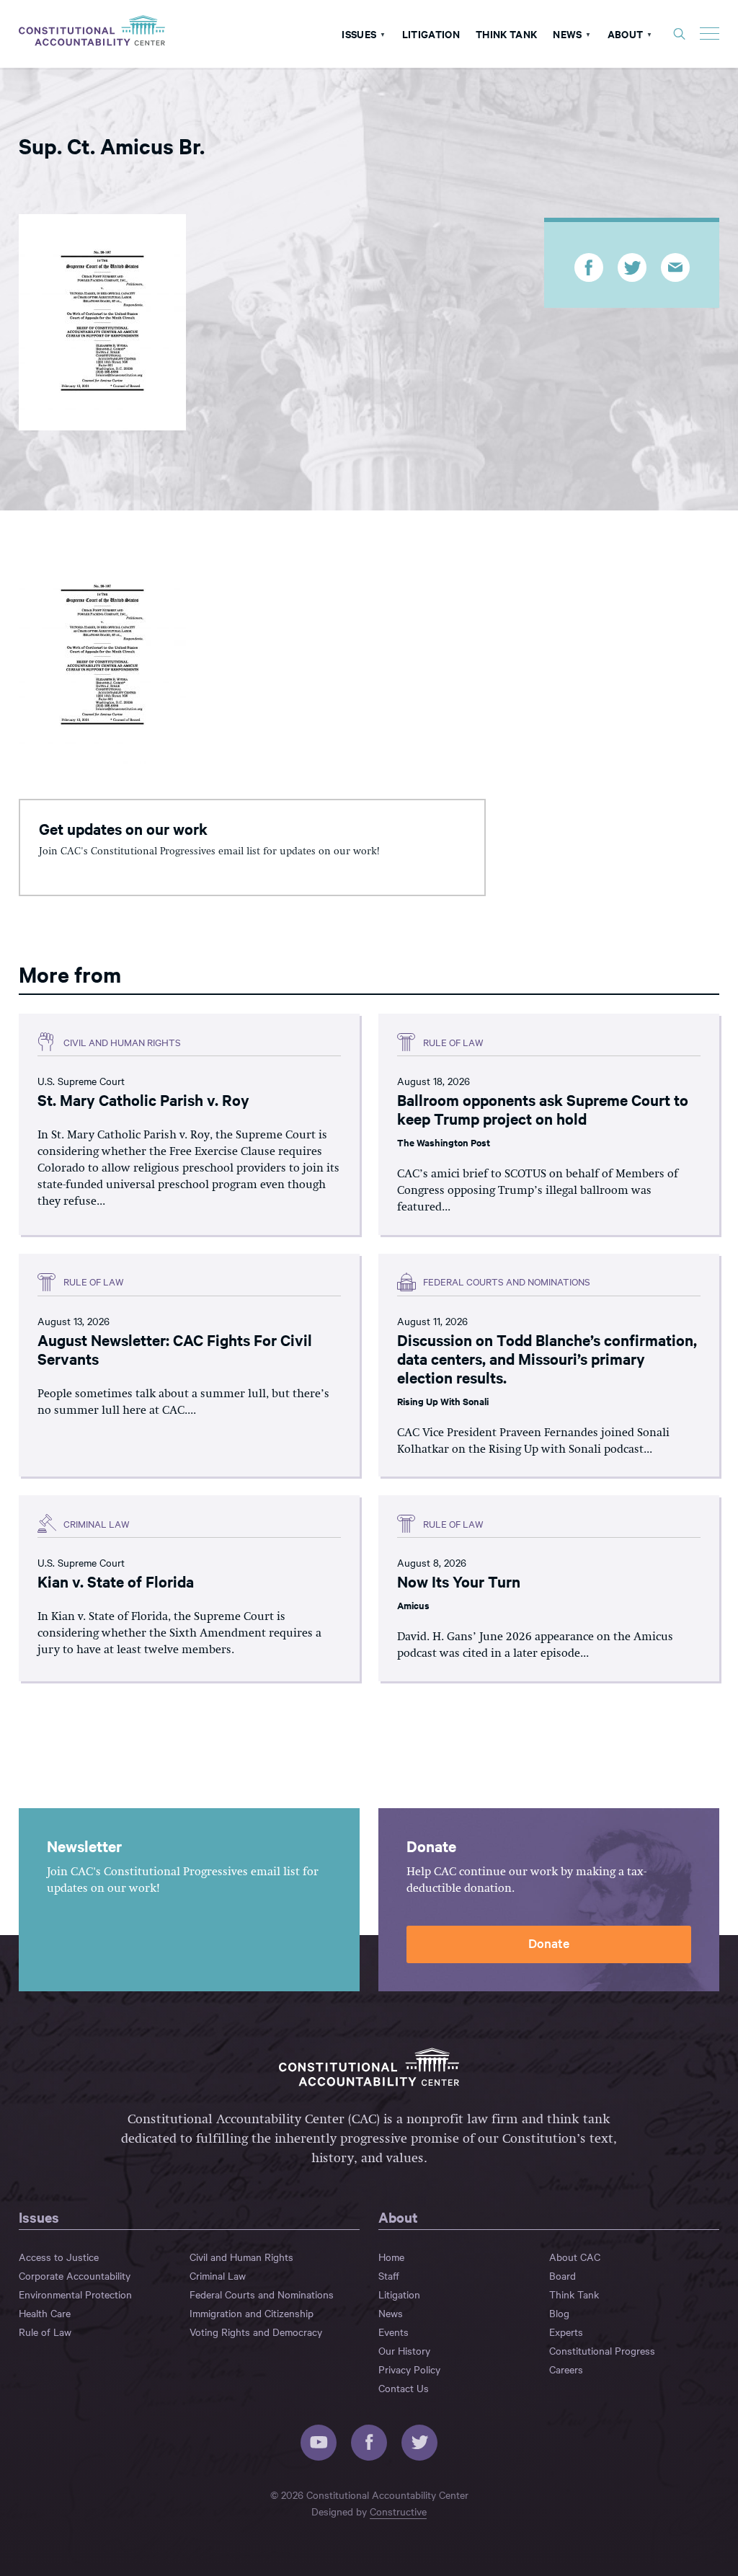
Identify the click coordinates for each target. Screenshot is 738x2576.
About (626, 34)
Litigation (431, 34)
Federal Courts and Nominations (262, 2294)
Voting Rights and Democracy (256, 2332)
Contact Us (404, 2388)
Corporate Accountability (75, 2275)
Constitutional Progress (602, 2350)
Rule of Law (45, 2332)
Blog (559, 2313)
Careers (566, 2369)
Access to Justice (59, 2257)
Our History (404, 2350)
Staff (389, 2275)
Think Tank (506, 34)
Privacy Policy (409, 2369)
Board (563, 2275)
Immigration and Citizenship (252, 2313)
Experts (566, 2332)
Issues (359, 34)
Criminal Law (218, 2275)
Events (394, 2332)
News (567, 34)
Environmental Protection (75, 2294)
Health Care (45, 2313)
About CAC (575, 2257)
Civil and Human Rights (241, 2257)
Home (391, 2257)
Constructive (398, 2511)
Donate (549, 1943)
